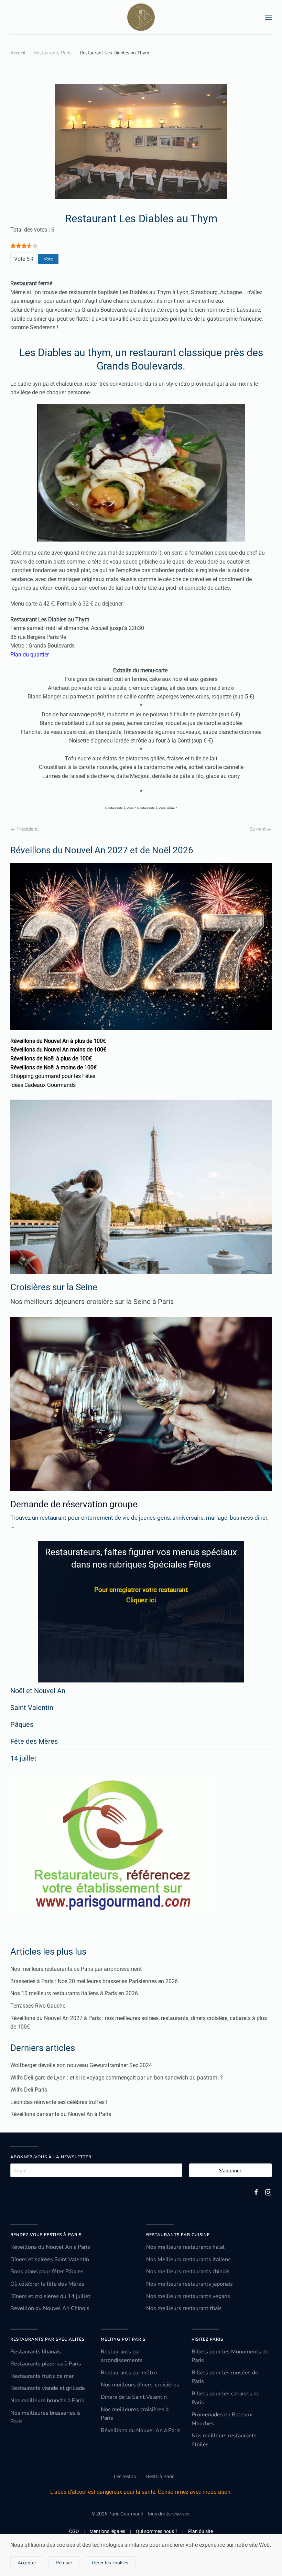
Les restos (125, 2477)
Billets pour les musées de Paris (225, 2377)
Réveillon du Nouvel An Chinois (50, 2308)
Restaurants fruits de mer (42, 2376)
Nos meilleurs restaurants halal (185, 2247)
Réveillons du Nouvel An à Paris (50, 2247)
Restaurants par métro (129, 2373)
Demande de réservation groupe (74, 1504)
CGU (74, 2531)
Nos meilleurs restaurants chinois (188, 2272)
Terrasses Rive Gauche (38, 2006)
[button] (268, 17)
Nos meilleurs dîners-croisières (140, 2385)
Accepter (27, 2563)
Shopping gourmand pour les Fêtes (53, 1076)
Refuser (64, 2563)
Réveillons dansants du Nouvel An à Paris (61, 2114)
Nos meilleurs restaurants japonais (189, 2284)
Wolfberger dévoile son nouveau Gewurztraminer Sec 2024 (81, 2065)
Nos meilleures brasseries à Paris (45, 2417)
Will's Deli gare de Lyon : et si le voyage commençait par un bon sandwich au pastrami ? (117, 2078)
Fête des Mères (34, 1741)
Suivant (258, 829)
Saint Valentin (32, 1708)
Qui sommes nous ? (157, 2531)
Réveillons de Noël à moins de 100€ (53, 1067)
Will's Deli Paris (29, 2090)
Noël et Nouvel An (38, 1691)
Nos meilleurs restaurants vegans (188, 2296)
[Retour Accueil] (141, 17)
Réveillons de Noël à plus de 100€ (51, 1059)
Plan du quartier (30, 655)
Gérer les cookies (110, 2563)
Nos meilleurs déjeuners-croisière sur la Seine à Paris (92, 1302)
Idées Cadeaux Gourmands (43, 1085)
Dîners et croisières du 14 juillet (50, 2296)
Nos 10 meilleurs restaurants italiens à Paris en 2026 (74, 1993)
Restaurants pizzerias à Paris (46, 2364)
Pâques (22, 1724)
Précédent (27, 829)
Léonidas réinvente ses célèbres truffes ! (59, 2102)
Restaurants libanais (36, 2352)
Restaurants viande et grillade (48, 2388)
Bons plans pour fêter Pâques (47, 2272)
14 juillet (23, 1758)
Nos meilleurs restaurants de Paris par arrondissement (76, 1969)
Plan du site (200, 2531)
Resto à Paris (160, 2477)
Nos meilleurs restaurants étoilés (224, 2440)
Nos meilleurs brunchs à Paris (47, 2401)
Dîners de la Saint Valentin (134, 2397)
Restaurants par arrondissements (122, 2356)
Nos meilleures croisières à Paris (135, 2414)
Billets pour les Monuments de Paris (230, 2356)
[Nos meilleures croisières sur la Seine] (141, 1187)
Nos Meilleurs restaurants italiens (188, 2259)
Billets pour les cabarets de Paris (226, 2398)
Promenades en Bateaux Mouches (222, 2419)
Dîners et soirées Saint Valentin (50, 2259)
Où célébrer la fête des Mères (47, 2284)
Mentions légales (107, 2531)
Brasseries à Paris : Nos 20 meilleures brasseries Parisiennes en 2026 (94, 1981)
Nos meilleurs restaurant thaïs (184, 2308)
